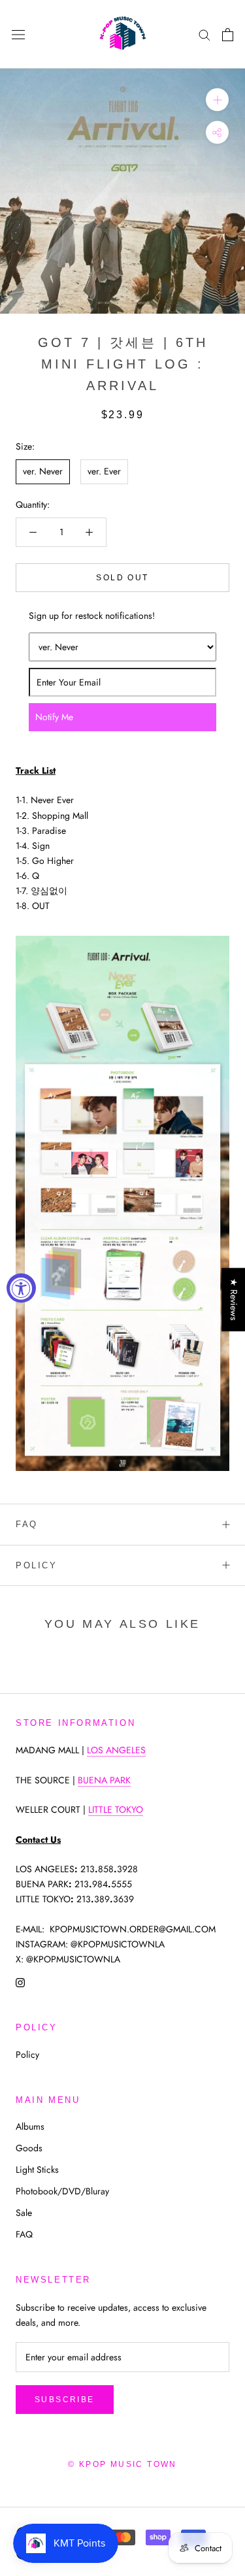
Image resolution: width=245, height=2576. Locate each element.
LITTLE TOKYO (116, 1809)
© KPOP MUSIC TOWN (122, 2464)
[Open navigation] (18, 35)
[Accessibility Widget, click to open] (21, 1288)
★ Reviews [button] (234, 1299)
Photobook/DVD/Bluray (62, 2191)
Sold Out (122, 578)
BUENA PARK (104, 1780)
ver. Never (43, 471)
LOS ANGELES (116, 1750)
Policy (37, 1565)
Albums (30, 2126)
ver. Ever (104, 471)
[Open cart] (228, 35)
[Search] (204, 34)
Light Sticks (37, 2170)
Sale (24, 2213)
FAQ (27, 1524)
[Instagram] (20, 1982)
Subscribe (65, 2400)
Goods (29, 2148)
